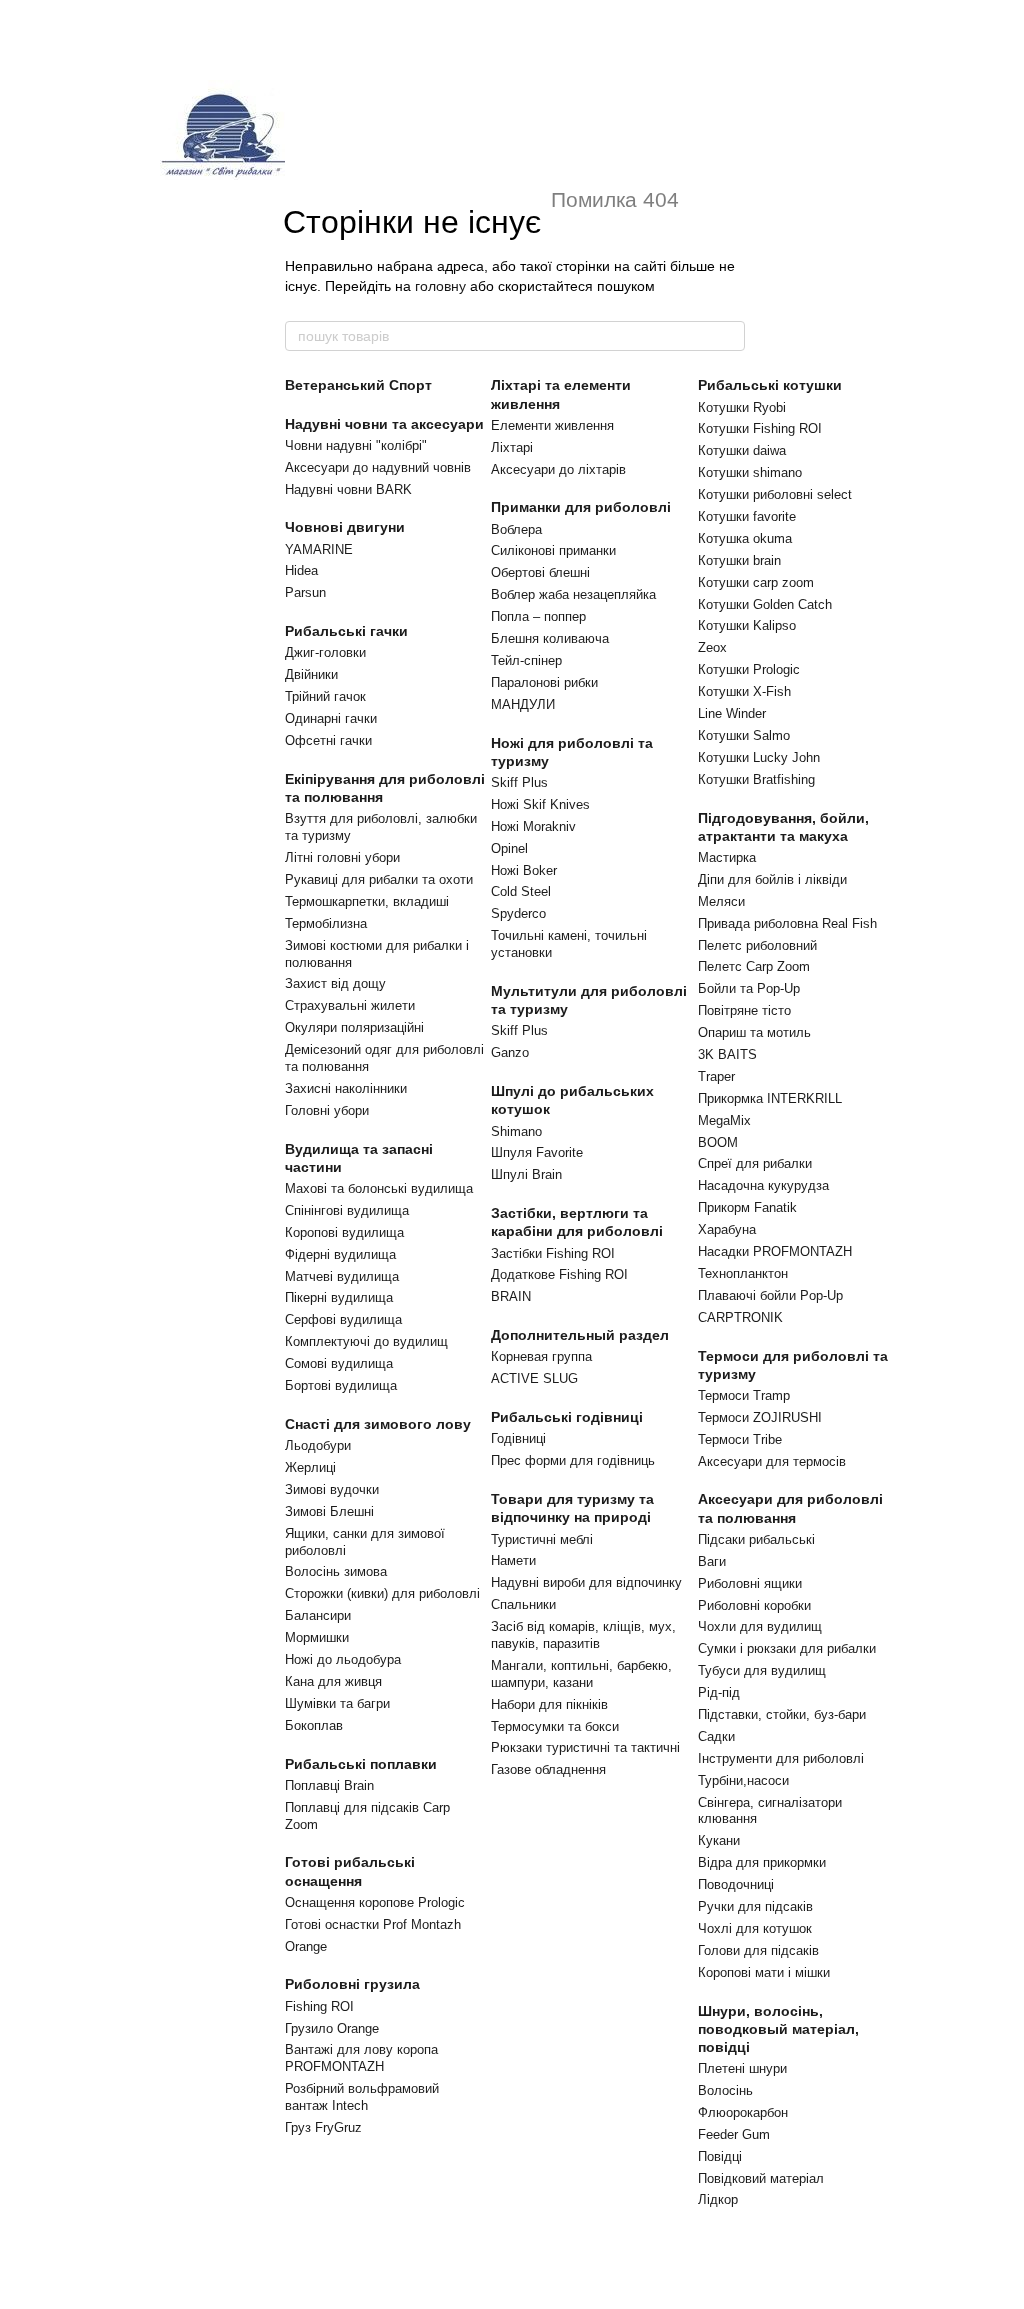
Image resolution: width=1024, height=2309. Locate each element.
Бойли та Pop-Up (749, 988)
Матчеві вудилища (342, 1276)
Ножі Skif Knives (540, 804)
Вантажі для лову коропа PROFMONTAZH (361, 2058)
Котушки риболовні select (775, 494)
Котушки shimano (750, 472)
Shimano (516, 1131)
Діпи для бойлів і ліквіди (772, 879)
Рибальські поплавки (361, 1764)
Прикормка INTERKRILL (770, 1098)
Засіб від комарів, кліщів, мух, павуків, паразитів (583, 1635)
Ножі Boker (524, 870)
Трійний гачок (325, 696)
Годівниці (518, 1438)
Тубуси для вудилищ (762, 1670)
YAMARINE (319, 549)
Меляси (721, 901)
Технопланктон (743, 1273)
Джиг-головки (325, 652)
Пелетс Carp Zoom (754, 966)
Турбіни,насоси (743, 1780)
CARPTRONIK (740, 1317)
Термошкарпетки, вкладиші (367, 901)
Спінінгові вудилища (347, 1210)
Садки (716, 1736)
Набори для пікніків (549, 1704)
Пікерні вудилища (339, 1297)
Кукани (719, 1840)
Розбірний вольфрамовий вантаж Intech (362, 2097)
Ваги (712, 1561)
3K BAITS (727, 1054)
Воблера (516, 529)
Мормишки (317, 1637)
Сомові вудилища (339, 1363)
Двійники (311, 674)
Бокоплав (314, 1725)
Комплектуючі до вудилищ (366, 1341)
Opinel (509, 848)
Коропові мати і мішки (764, 1972)
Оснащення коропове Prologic (375, 1902)
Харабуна (727, 1229)
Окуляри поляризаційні (354, 1027)
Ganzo (510, 1052)
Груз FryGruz (323, 2127)
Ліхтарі (512, 447)
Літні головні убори (342, 857)
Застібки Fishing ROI (553, 1253)
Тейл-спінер (526, 660)
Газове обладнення (548, 1769)
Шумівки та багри (337, 1703)
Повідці (720, 2156)
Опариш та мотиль (754, 1032)
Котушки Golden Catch (765, 604)
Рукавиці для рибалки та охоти (379, 879)
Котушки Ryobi (742, 407)
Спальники (523, 1604)
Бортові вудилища (341, 1385)
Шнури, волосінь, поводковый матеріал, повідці (778, 2029)
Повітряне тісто (744, 1010)
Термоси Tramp (744, 1395)
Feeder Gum (734, 2134)
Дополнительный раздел (580, 1335)
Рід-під (719, 1692)
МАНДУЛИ (523, 704)
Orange (306, 1946)
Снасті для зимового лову (378, 1424)
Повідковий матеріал (761, 2178)
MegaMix (724, 1120)
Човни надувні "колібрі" (356, 445)
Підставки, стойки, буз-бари (782, 1714)
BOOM (718, 1142)
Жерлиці (310, 1467)
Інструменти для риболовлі (781, 1758)
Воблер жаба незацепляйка (573, 594)
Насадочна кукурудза (763, 1185)
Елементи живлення (552, 425)
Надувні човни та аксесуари (384, 424)
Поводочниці (736, 1884)
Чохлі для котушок (755, 1928)
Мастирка (727, 857)
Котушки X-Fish (744, 691)
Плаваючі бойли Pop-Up (770, 1295)
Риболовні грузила (352, 1984)
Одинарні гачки (331, 718)
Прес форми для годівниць (573, 1460)
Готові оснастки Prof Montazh (373, 1924)
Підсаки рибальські (756, 1539)
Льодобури (318, 1445)
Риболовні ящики (750, 1583)
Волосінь (725, 2090)
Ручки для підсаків (755, 1906)
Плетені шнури (742, 2068)
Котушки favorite (747, 516)
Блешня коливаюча (550, 638)
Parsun (305, 592)
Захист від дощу (335, 983)
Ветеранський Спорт (358, 385)
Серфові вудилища (343, 1319)
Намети (513, 1560)
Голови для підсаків (758, 1950)
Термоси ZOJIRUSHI (760, 1417)
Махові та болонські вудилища (379, 1188)
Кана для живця (333, 1681)
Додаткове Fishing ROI (559, 1274)
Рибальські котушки (770, 385)
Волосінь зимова (336, 1571)
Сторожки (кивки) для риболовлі (382, 1593)
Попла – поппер (538, 616)
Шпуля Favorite (537, 1152)
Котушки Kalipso (747, 625)
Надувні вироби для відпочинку (586, 1582)
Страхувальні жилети (350, 1005)
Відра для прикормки (762, 1862)
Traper (716, 1076)
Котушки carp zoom (756, 582)
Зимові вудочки (332, 1489)
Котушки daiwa (742, 450)
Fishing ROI (319, 2006)
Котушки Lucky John (759, 757)
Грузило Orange (332, 2028)
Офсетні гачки (328, 740)
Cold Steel (521, 891)
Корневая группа (541, 1356)
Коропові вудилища (344, 1232)
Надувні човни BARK (348, 489)
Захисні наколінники (346, 1088)
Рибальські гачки (346, 631)
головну (440, 286)
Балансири (318, 1615)
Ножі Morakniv (533, 826)
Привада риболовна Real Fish (787, 923)
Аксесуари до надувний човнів (378, 467)
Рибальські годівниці (567, 1417)
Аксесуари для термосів (772, 1461)
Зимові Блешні (329, 1511)
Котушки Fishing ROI (760, 428)
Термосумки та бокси (555, 1726)
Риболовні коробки (754, 1605)
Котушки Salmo (744, 735)
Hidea (301, 570)
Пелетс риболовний (757, 945)
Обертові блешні (540, 572)
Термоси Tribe (740, 1439)
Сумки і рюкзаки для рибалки (787, 1648)
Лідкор (718, 2199)
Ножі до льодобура (343, 1659)
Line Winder (732, 713)
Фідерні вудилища (340, 1254)
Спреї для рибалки (755, 1163)
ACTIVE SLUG (534, 1378)
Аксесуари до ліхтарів (558, 469)
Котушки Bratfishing (756, 779)
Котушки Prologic (749, 669)
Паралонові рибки (544, 682)
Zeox (712, 647)
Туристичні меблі (542, 1539)
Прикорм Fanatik (747, 1207)
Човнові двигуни (345, 527)
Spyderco (518, 913)
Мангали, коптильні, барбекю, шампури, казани (581, 1674)
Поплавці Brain (329, 1785)
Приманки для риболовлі (581, 507)
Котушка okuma (745, 538)
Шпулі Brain (526, 1174)
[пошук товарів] (729, 336)
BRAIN (511, 1296)
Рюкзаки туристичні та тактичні (585, 1747)
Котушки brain (739, 560)
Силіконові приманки (553, 550)
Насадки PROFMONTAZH (775, 1251)
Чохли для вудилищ (760, 1626)
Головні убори (327, 1110)
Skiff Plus (519, 782)
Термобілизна (326, 923)
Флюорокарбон (743, 2112)
